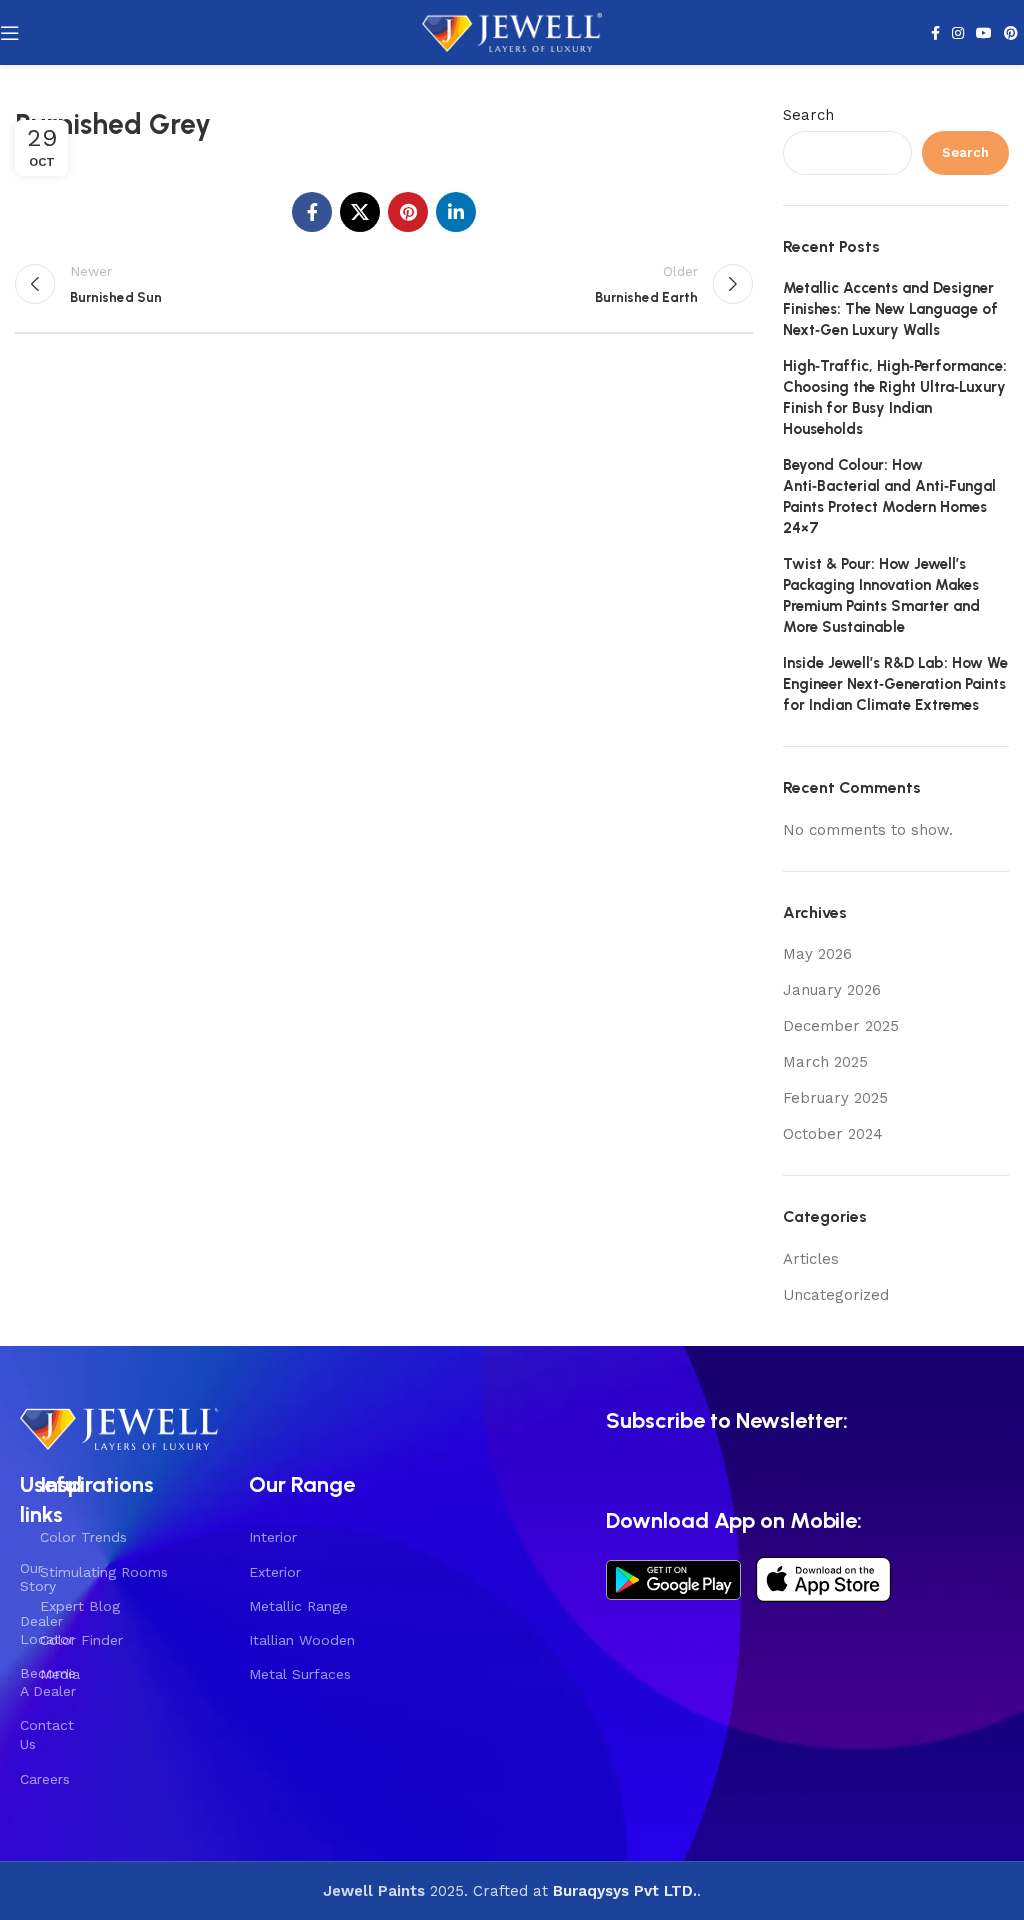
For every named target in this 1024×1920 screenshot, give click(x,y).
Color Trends (83, 1537)
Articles (811, 1259)
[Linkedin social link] (456, 212)
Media (60, 1674)
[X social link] (360, 212)
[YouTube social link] (984, 33)
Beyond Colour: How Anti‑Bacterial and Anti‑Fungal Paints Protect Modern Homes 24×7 (889, 496)
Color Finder (81, 1640)
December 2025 (841, 1026)
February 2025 (835, 1098)
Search (808, 115)
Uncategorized (836, 1295)
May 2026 (817, 954)
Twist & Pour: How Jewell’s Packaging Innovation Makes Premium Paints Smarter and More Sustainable (881, 595)
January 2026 (832, 990)
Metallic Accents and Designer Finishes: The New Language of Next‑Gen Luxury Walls (890, 309)
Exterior (275, 1572)
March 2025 (825, 1062)
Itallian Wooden (302, 1640)
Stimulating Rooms (104, 1572)
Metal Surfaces (300, 1674)
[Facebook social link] (935, 33)
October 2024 (833, 1134)
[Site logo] (512, 31)
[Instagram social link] (958, 33)
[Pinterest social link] (1011, 33)
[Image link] (120, 1426)
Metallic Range (298, 1606)
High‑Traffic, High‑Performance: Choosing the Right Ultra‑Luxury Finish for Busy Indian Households (895, 397)
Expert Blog (80, 1606)
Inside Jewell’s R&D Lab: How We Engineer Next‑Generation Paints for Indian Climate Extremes (895, 684)
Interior (273, 1537)
